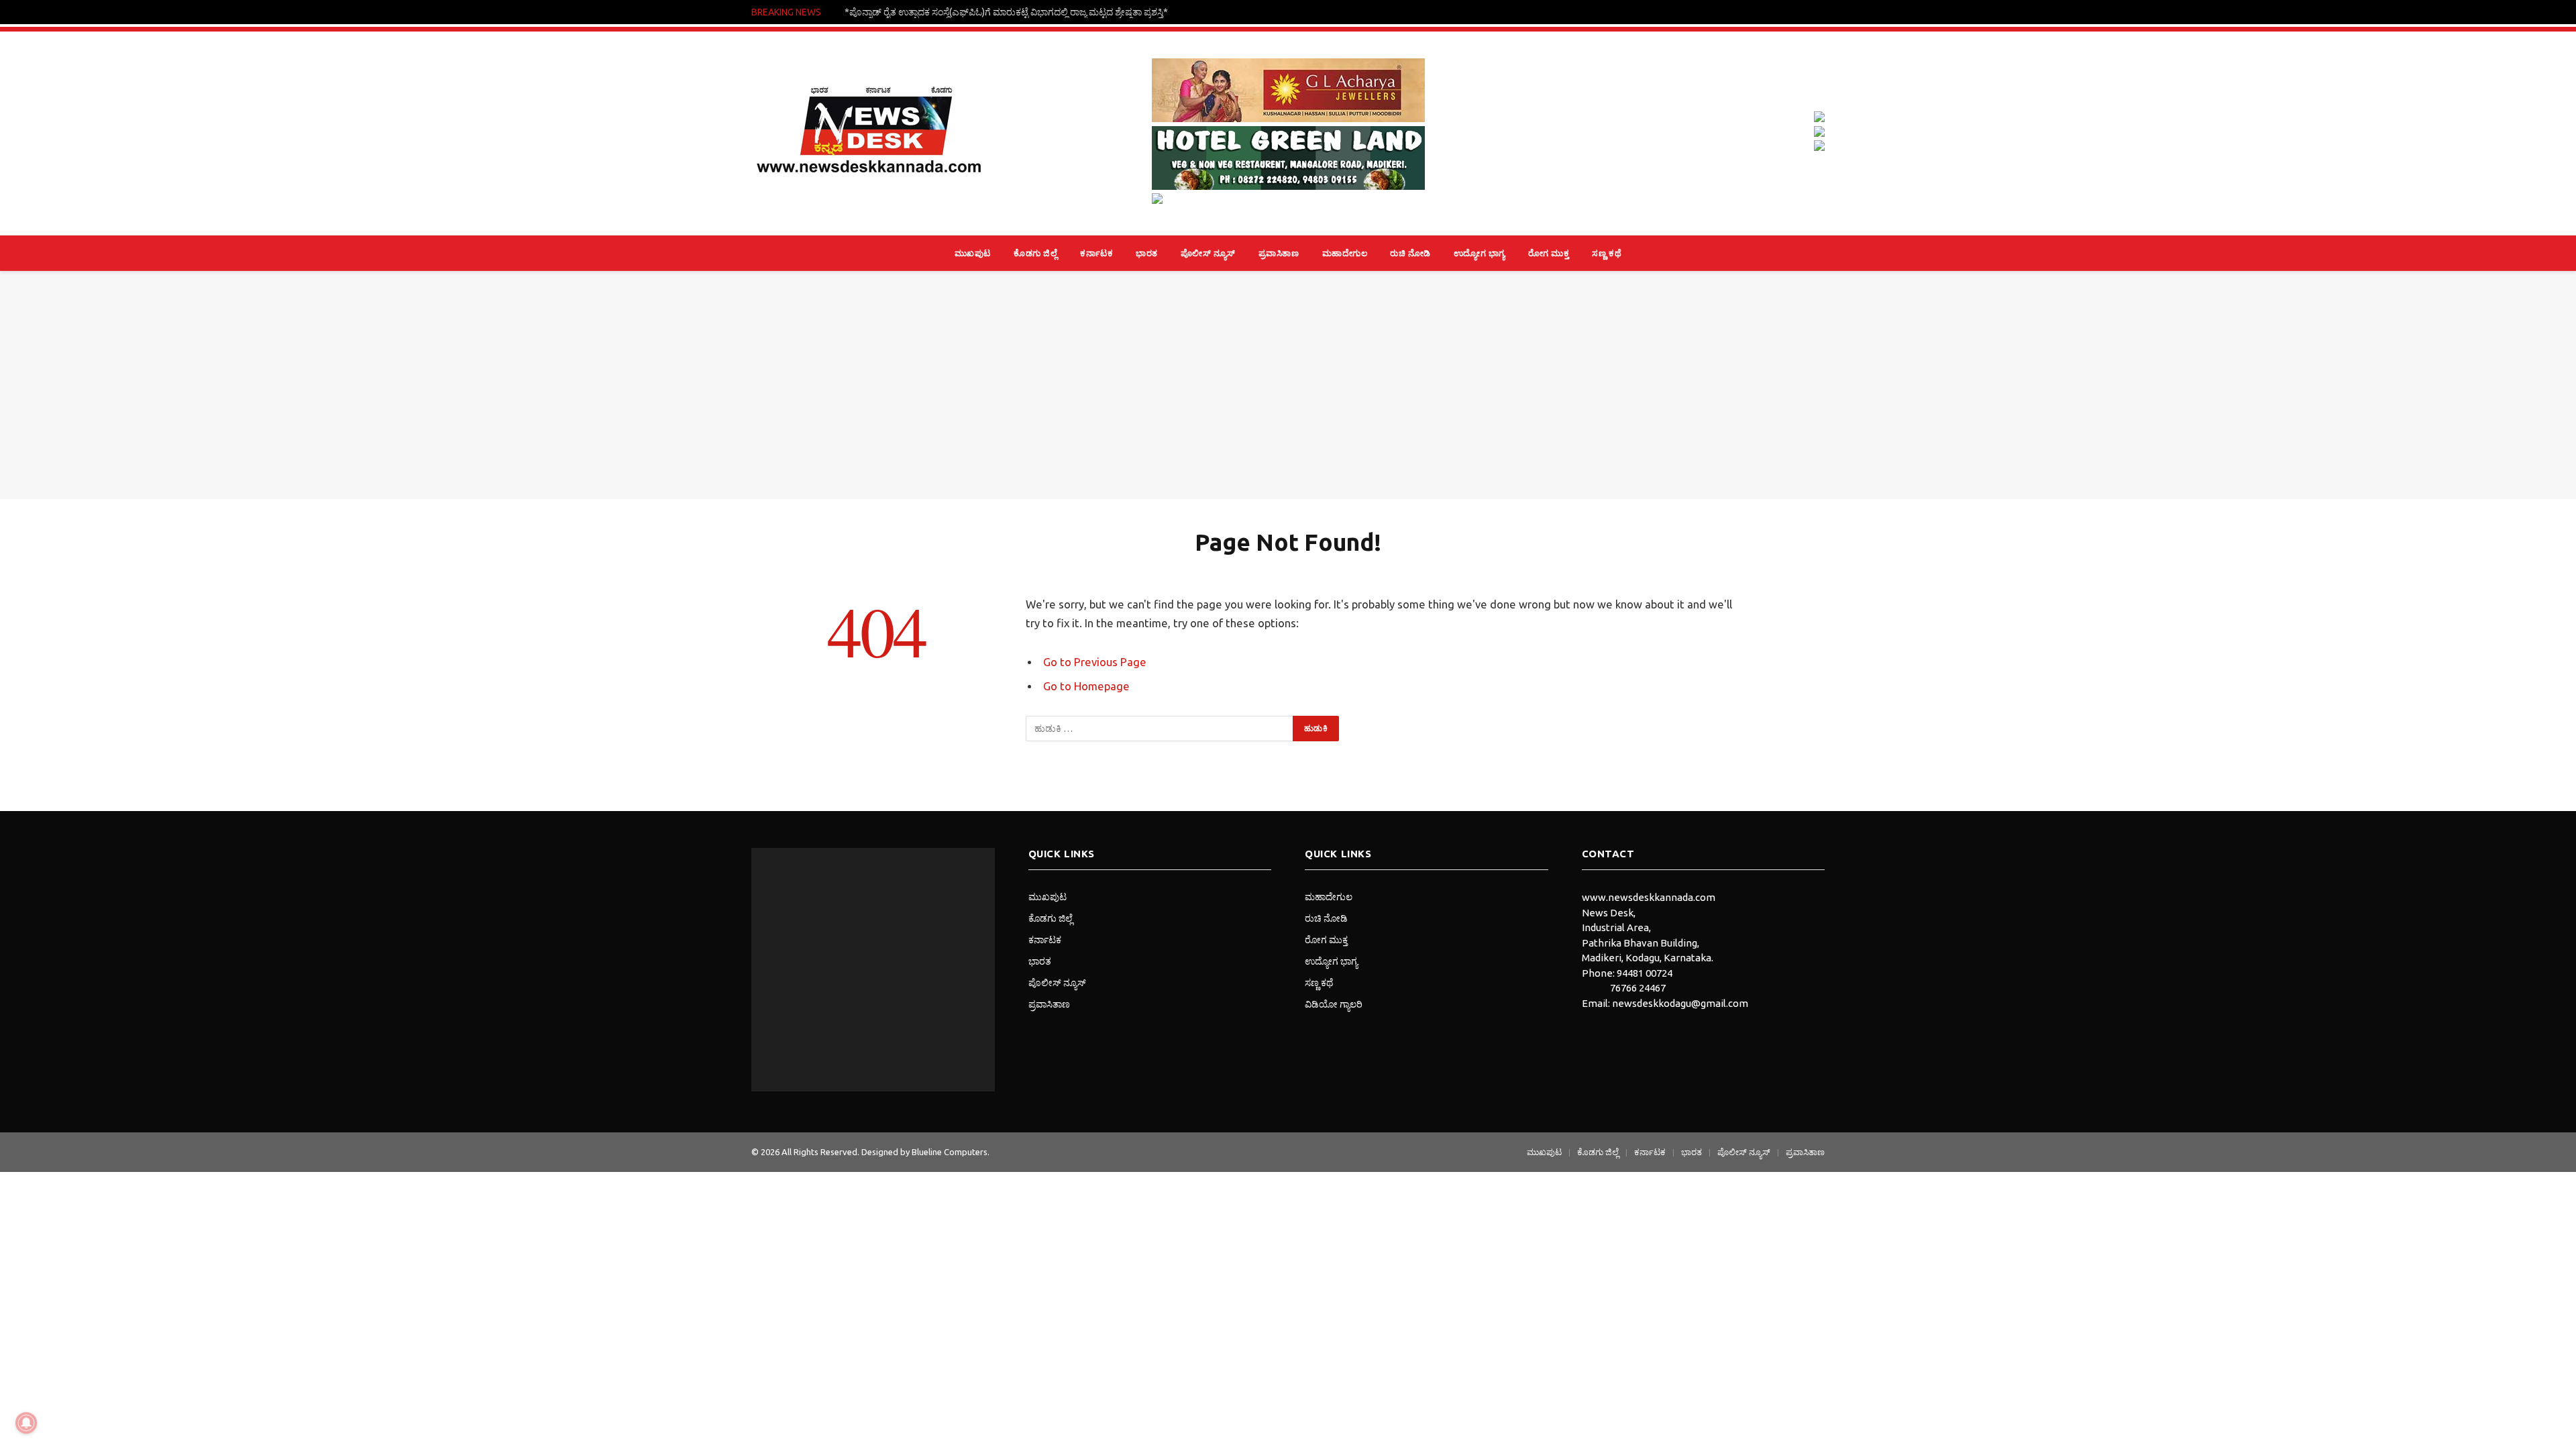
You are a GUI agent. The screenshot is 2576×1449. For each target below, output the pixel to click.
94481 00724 (1645, 973)
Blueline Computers (950, 1152)
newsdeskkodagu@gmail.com (1680, 1003)
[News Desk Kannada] (869, 133)
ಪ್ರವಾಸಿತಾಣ (1279, 253)
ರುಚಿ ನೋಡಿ (1410, 253)
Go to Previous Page (1095, 662)
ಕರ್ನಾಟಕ (1096, 253)
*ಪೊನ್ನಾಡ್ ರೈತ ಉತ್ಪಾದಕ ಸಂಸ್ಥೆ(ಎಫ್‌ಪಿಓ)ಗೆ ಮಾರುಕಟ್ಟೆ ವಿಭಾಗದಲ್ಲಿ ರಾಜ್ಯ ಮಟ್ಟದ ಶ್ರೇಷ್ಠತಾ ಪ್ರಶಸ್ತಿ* (1006, 12)
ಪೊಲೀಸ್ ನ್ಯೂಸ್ (1208, 253)
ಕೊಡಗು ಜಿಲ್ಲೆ (1035, 253)
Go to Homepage (1086, 686)
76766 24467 (1638, 988)
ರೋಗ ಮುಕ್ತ (1549, 253)
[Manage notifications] (26, 1423)
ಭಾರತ (1147, 253)
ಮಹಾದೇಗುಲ (1345, 253)
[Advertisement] (1288, 385)
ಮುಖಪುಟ (973, 253)
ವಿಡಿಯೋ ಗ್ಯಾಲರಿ (1334, 1004)
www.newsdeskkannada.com (1649, 897)
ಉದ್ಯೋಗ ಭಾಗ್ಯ (1480, 253)
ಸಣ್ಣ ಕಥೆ (1607, 253)
